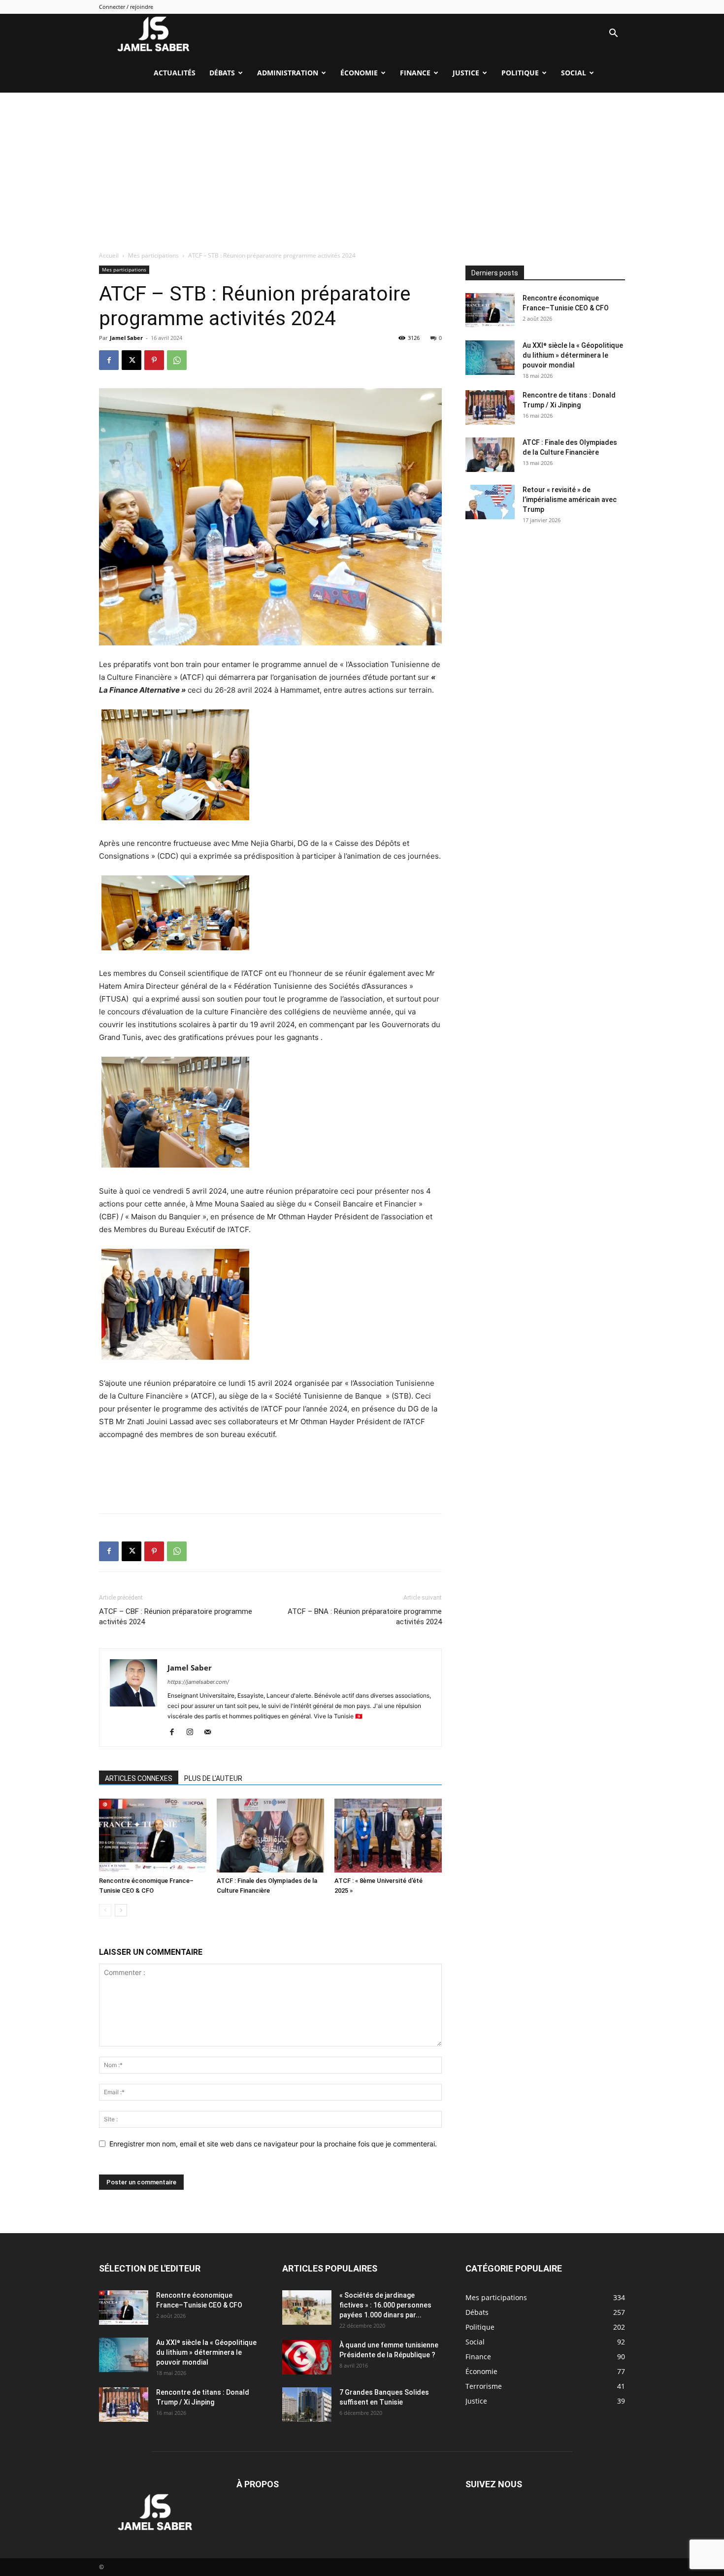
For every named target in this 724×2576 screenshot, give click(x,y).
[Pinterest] (154, 360)
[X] (132, 360)
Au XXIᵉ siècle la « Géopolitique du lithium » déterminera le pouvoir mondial (573, 355)
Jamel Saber (126, 338)
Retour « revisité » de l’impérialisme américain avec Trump (570, 500)
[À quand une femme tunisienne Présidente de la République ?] (307, 2357)
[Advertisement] (362, 167)
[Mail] (211, 1733)
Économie (359, 73)
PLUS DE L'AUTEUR (213, 1778)
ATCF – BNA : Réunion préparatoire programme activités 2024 (365, 1617)
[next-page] (121, 1910)
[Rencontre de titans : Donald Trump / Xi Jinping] (490, 407)
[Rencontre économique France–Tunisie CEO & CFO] (153, 1836)
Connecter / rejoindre (126, 7)
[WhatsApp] (177, 360)
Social (574, 73)
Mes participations (153, 255)
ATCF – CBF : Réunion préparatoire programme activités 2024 (176, 1617)
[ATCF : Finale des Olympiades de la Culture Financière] (270, 1836)
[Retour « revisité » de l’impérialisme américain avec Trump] (490, 502)
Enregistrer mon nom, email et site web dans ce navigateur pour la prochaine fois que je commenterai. (273, 2144)
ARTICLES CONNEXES (139, 1778)
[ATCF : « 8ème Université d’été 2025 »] (388, 1836)
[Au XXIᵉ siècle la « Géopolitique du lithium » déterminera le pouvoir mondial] (490, 358)
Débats (222, 73)
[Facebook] (109, 360)
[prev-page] (105, 1910)
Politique (520, 73)
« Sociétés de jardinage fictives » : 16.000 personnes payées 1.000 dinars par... (385, 2305)
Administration (288, 73)
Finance (415, 73)
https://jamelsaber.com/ (198, 1682)
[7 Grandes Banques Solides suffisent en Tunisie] (307, 2405)
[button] (613, 34)
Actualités (175, 73)
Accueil (109, 255)
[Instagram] (193, 1733)
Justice (466, 73)
